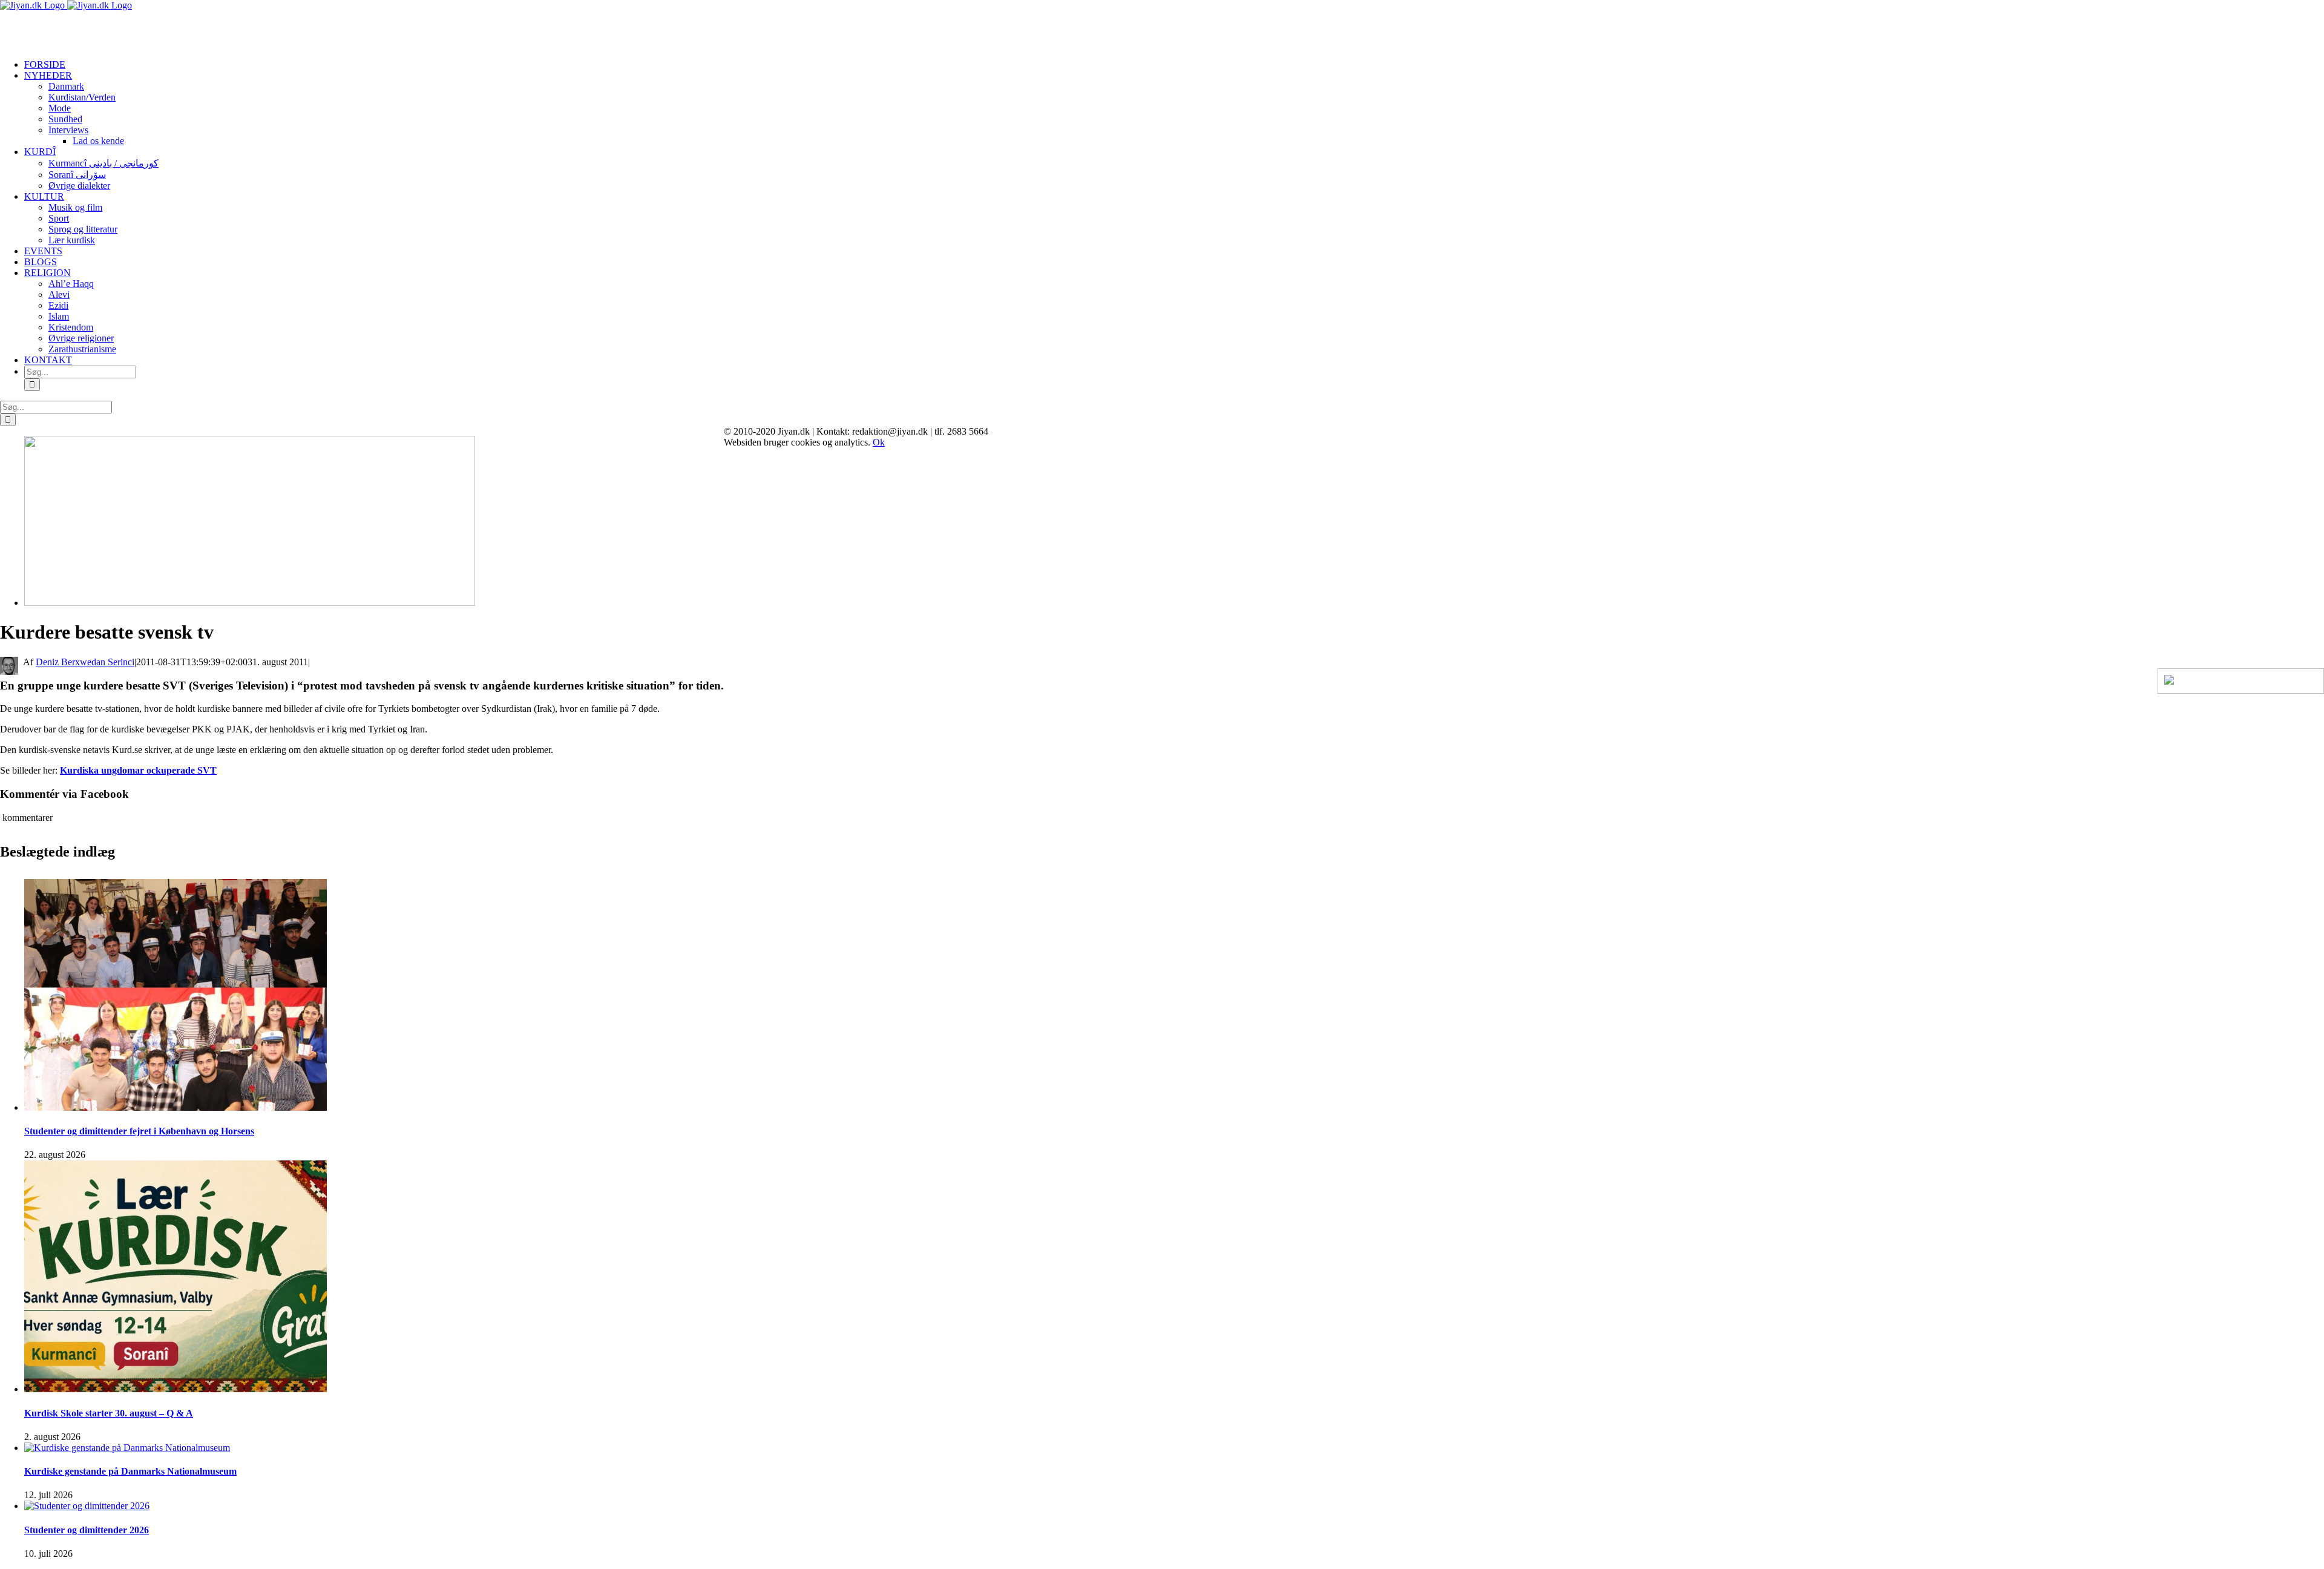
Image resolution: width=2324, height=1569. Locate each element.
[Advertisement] (142, 29)
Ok (879, 442)
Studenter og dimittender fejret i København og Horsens (139, 1131)
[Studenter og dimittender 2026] (87, 1506)
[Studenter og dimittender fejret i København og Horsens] (176, 1107)
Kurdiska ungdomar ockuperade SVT (138, 770)
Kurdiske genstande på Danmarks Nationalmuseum (130, 1471)
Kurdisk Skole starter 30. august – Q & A (109, 1413)
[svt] (250, 603)
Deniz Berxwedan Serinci (85, 662)
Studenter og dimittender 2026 (87, 1530)
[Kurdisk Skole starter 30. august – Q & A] (176, 1389)
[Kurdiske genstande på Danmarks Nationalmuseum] (127, 1448)
